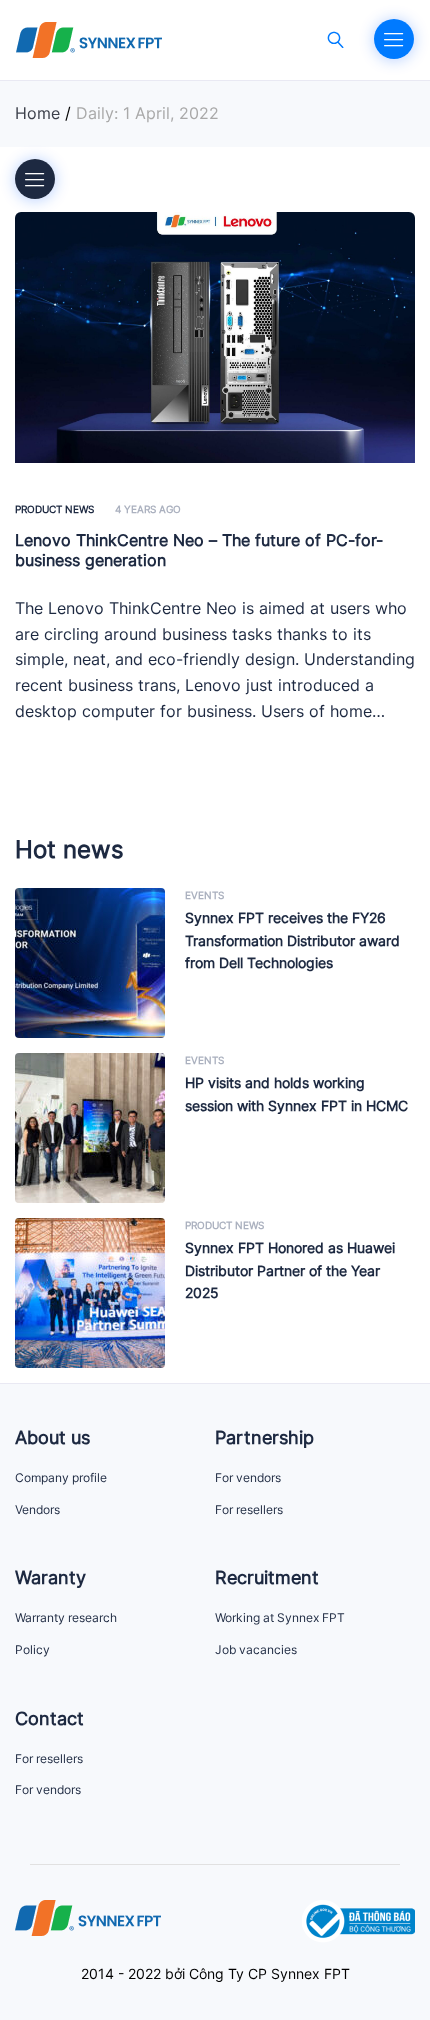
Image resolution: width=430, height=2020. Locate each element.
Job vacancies (256, 1649)
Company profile (61, 1477)
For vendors (248, 1477)
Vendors (37, 1509)
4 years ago (148, 509)
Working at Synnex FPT (280, 1617)
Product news (54, 509)
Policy (32, 1649)
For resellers (249, 1509)
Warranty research (66, 1617)
